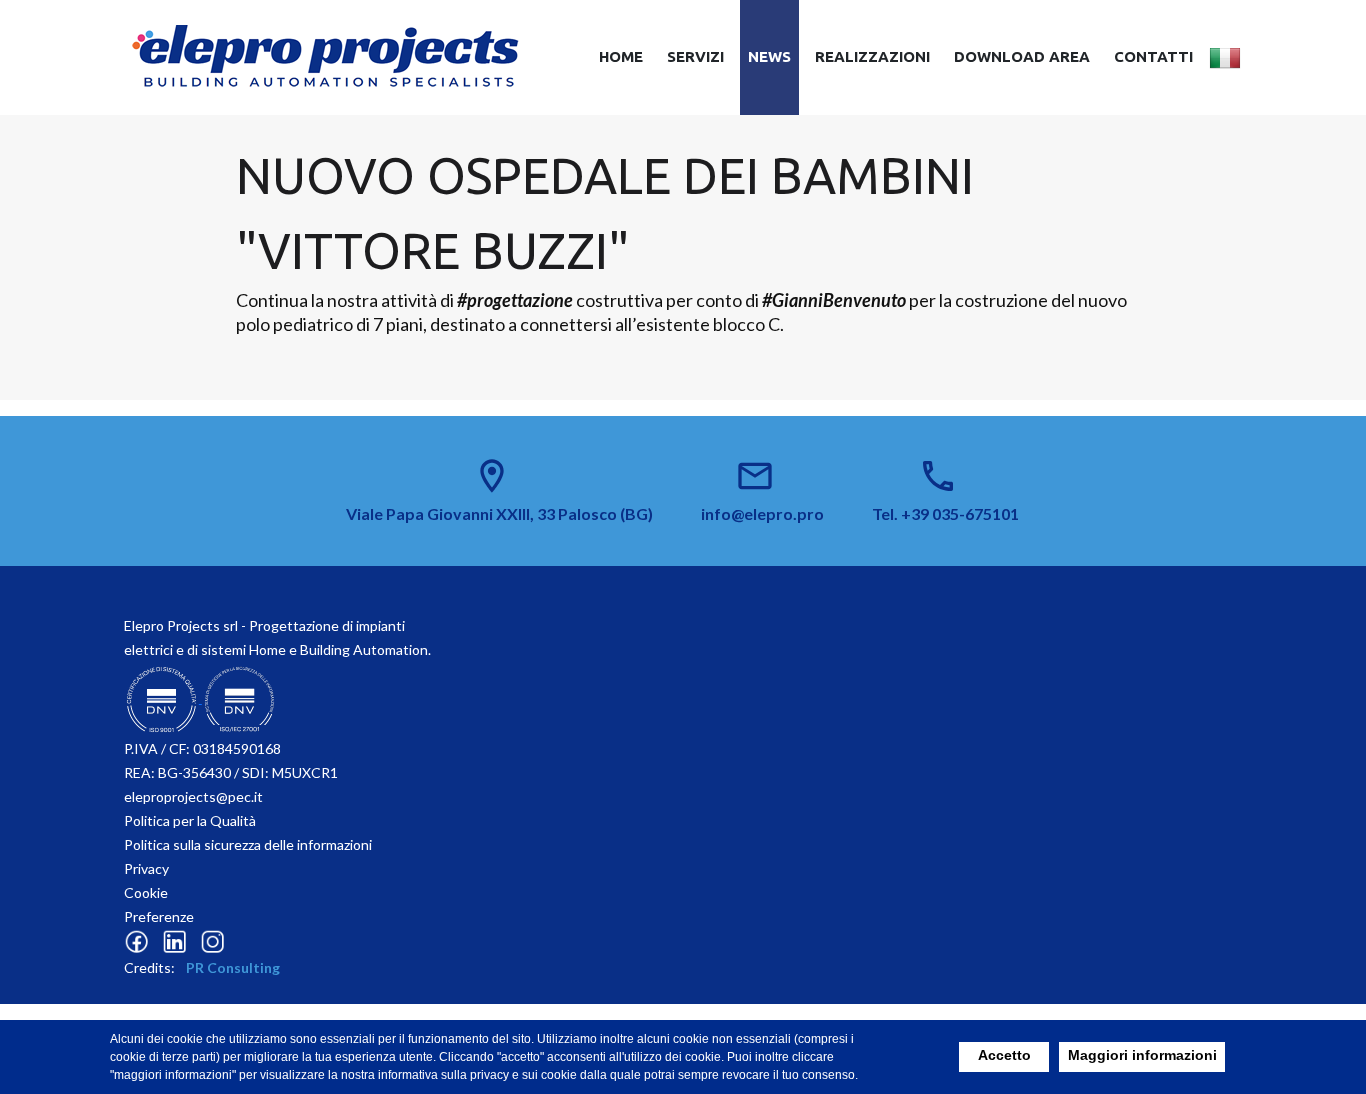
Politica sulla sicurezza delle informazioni (248, 844)
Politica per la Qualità (190, 820)
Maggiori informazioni (1142, 1055)
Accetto (1004, 1055)
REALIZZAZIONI (872, 56)
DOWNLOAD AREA (1022, 56)
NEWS (769, 56)
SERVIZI (695, 56)
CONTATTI (1153, 56)
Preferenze (159, 916)
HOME (621, 56)
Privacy (146, 868)
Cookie (146, 892)
